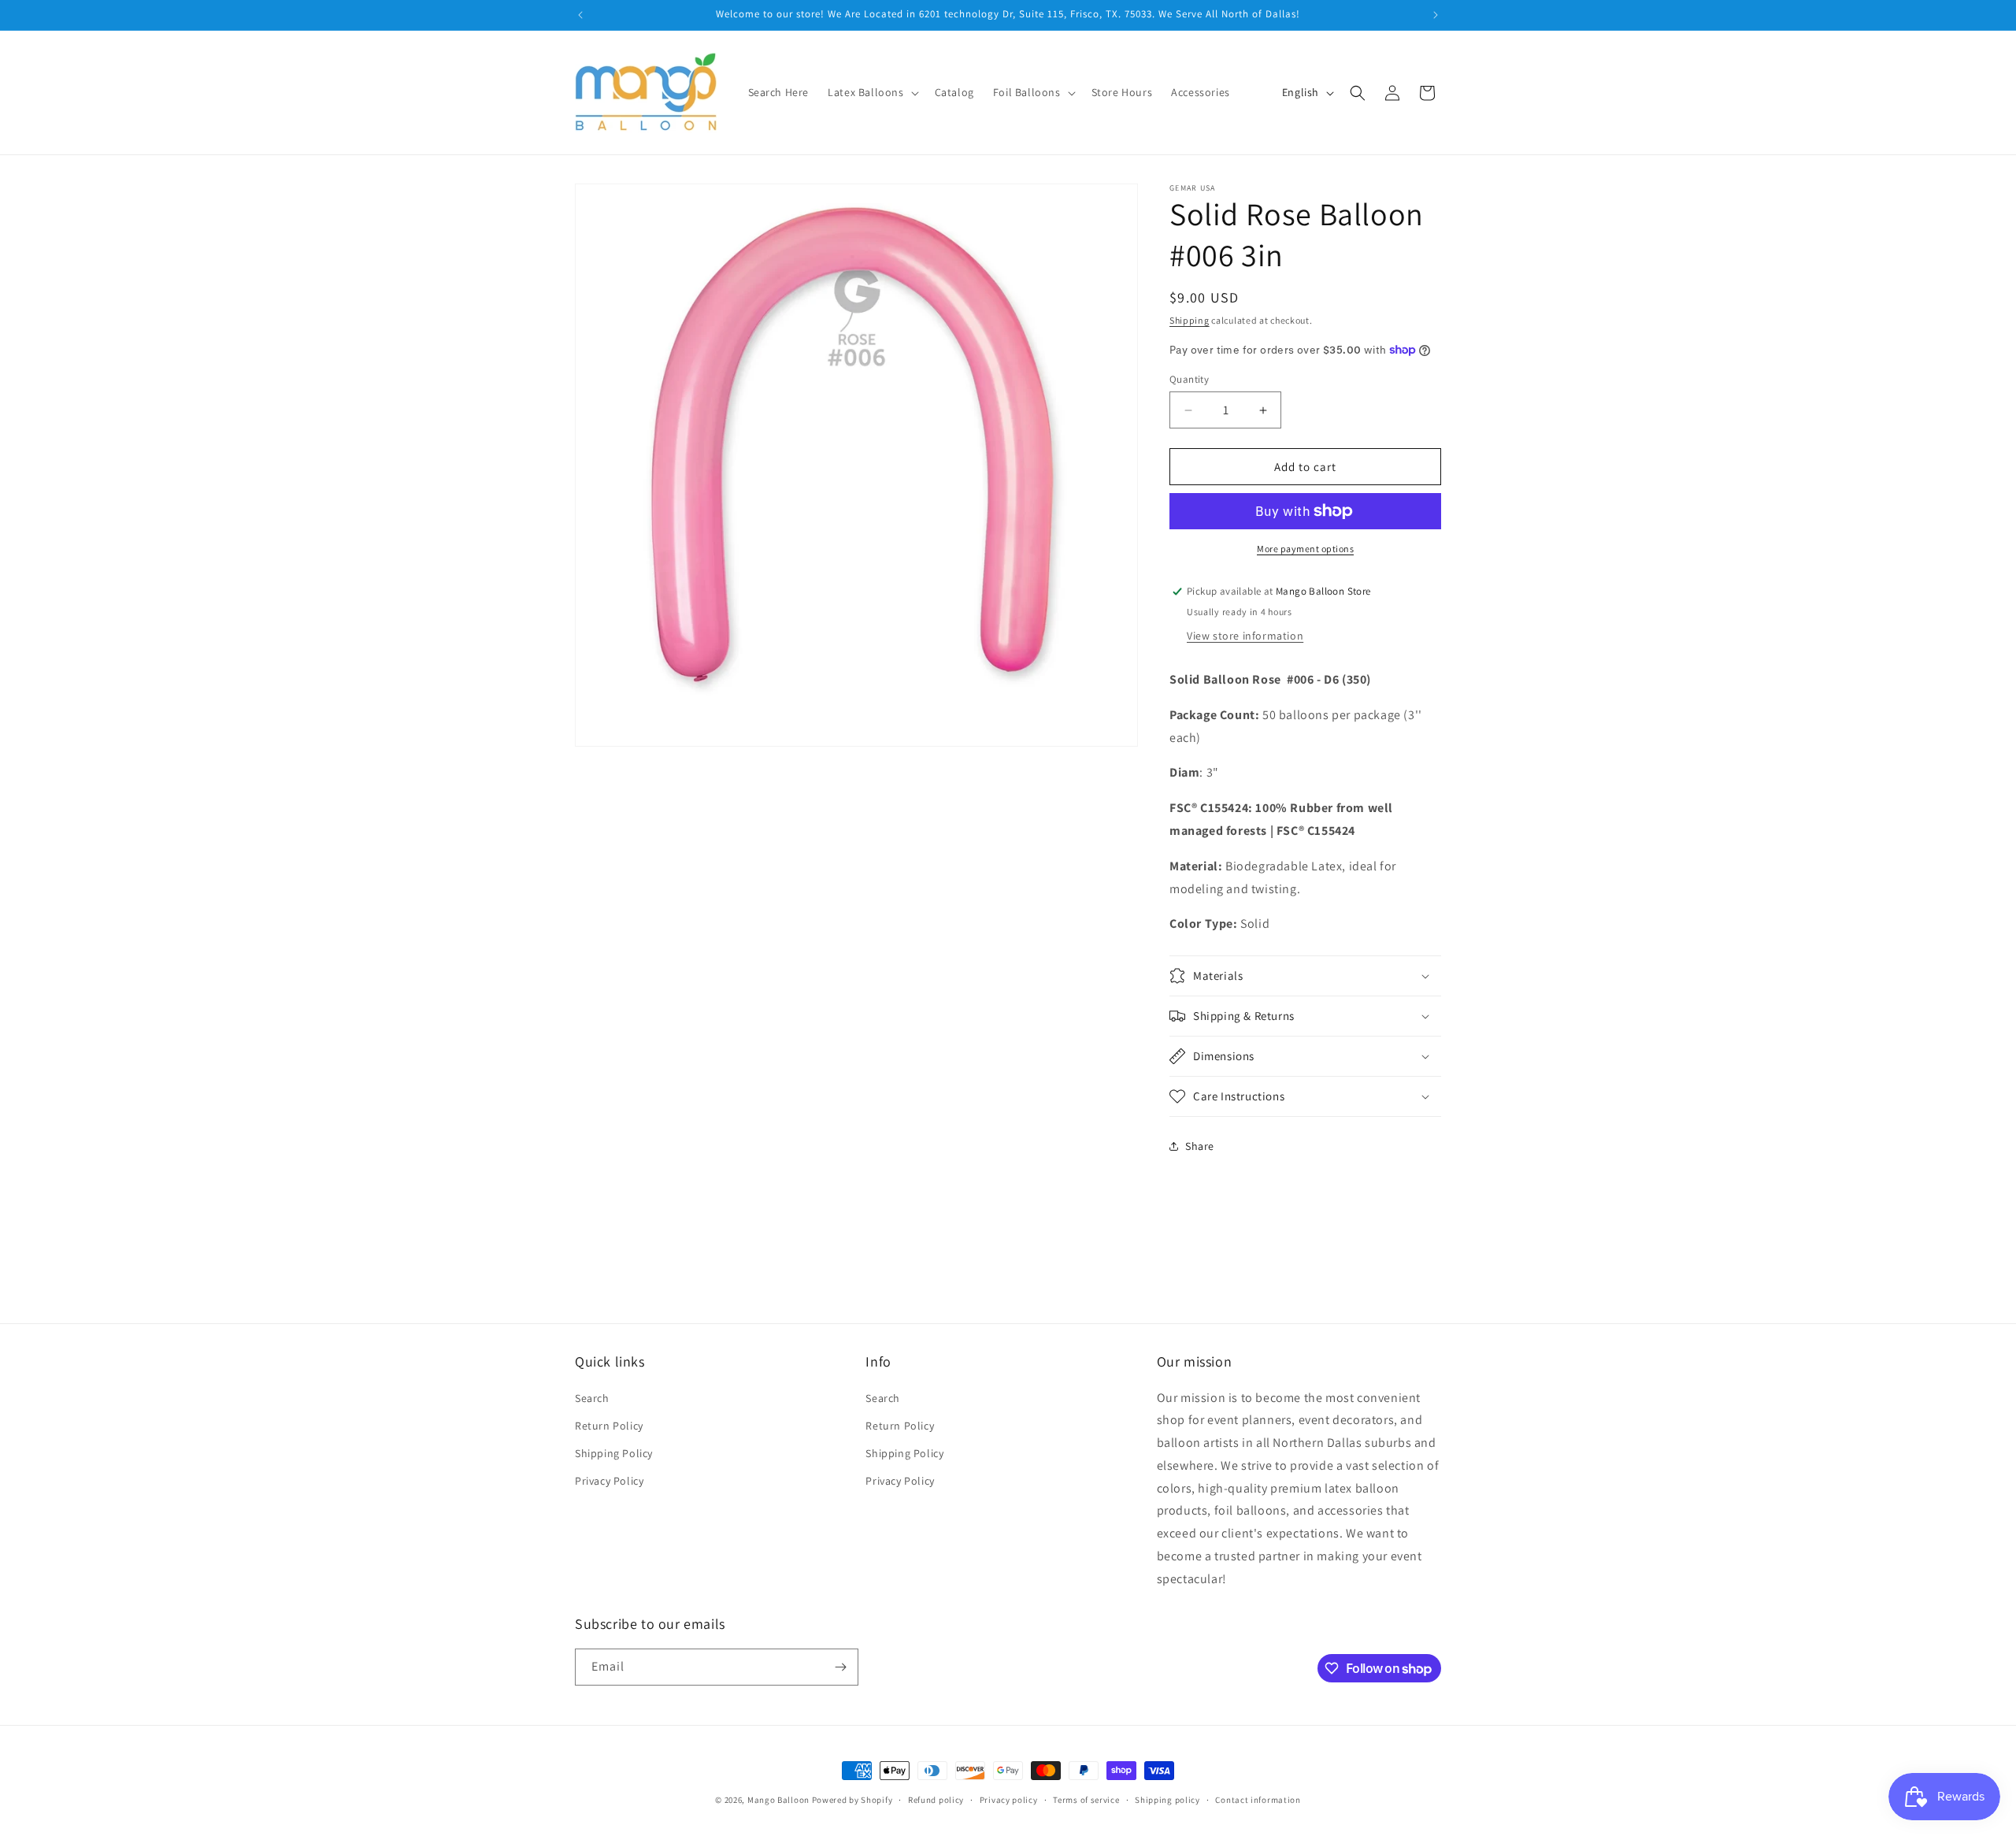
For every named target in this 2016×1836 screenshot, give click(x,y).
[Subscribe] (840, 1667)
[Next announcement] (1436, 15)
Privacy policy (1009, 1800)
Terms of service (1086, 1800)
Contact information (1258, 1800)
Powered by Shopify (852, 1800)
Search (592, 1398)
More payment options (1305, 549)
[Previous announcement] (580, 15)
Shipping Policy (614, 1453)
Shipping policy (1167, 1800)
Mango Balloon (778, 1800)
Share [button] (1200, 1146)
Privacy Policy (609, 1481)
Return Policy (609, 1426)
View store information (1245, 636)
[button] (871, 92)
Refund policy (936, 1800)
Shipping (1190, 320)
